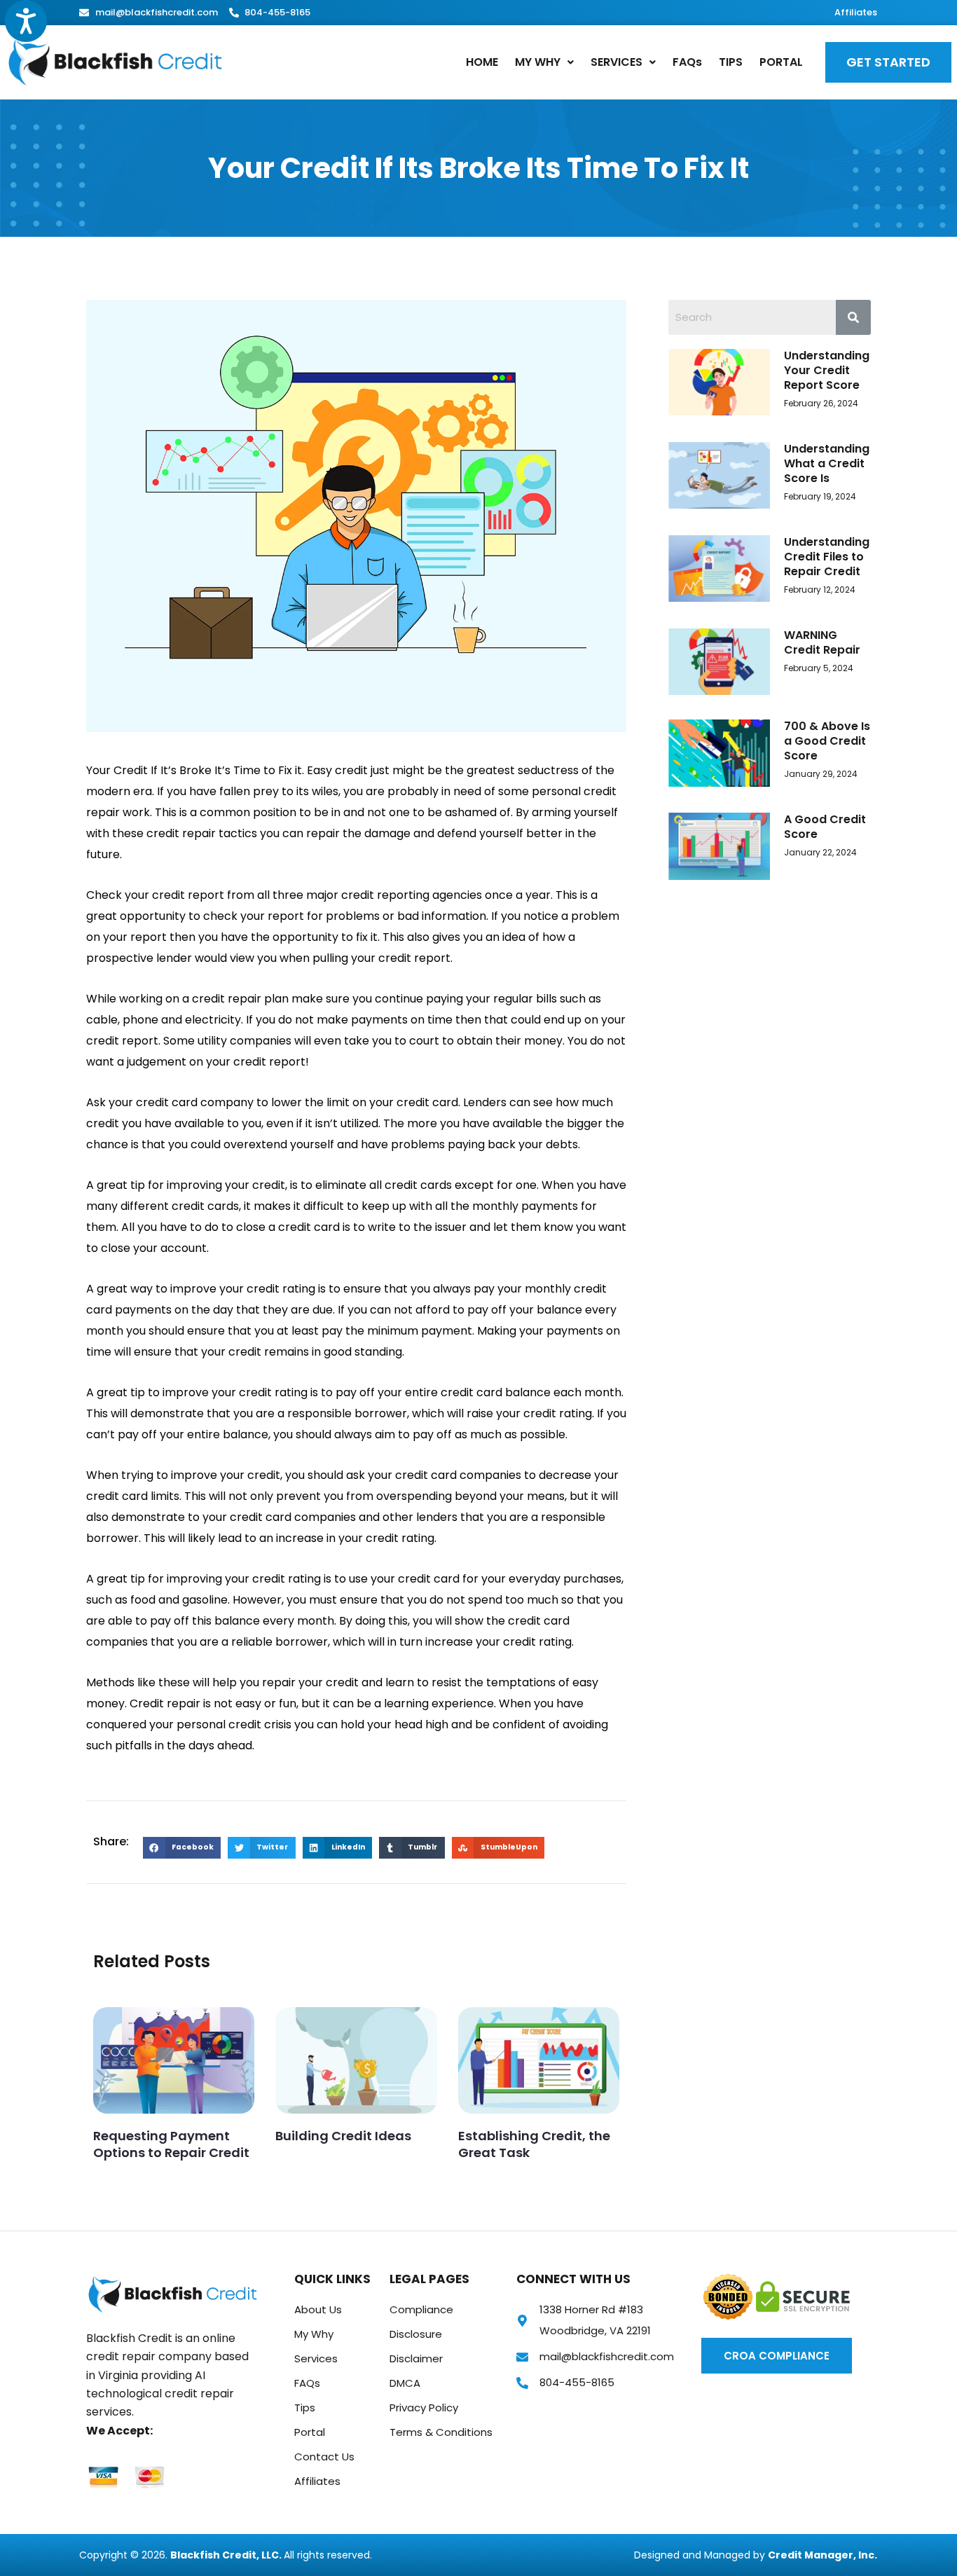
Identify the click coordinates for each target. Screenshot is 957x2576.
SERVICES (617, 62)
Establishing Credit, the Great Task (534, 2144)
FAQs (687, 62)
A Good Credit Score (825, 827)
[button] (544, 62)
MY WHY (538, 62)
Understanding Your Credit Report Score (827, 370)
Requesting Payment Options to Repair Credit (171, 2144)
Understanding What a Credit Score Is (827, 463)
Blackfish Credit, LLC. (227, 2555)
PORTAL (781, 62)
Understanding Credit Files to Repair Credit (827, 557)
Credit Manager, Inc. (822, 2555)
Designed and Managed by (701, 2555)
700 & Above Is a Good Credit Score (827, 741)
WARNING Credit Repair (822, 642)
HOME (482, 62)
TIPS (731, 62)
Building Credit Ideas (343, 2136)
